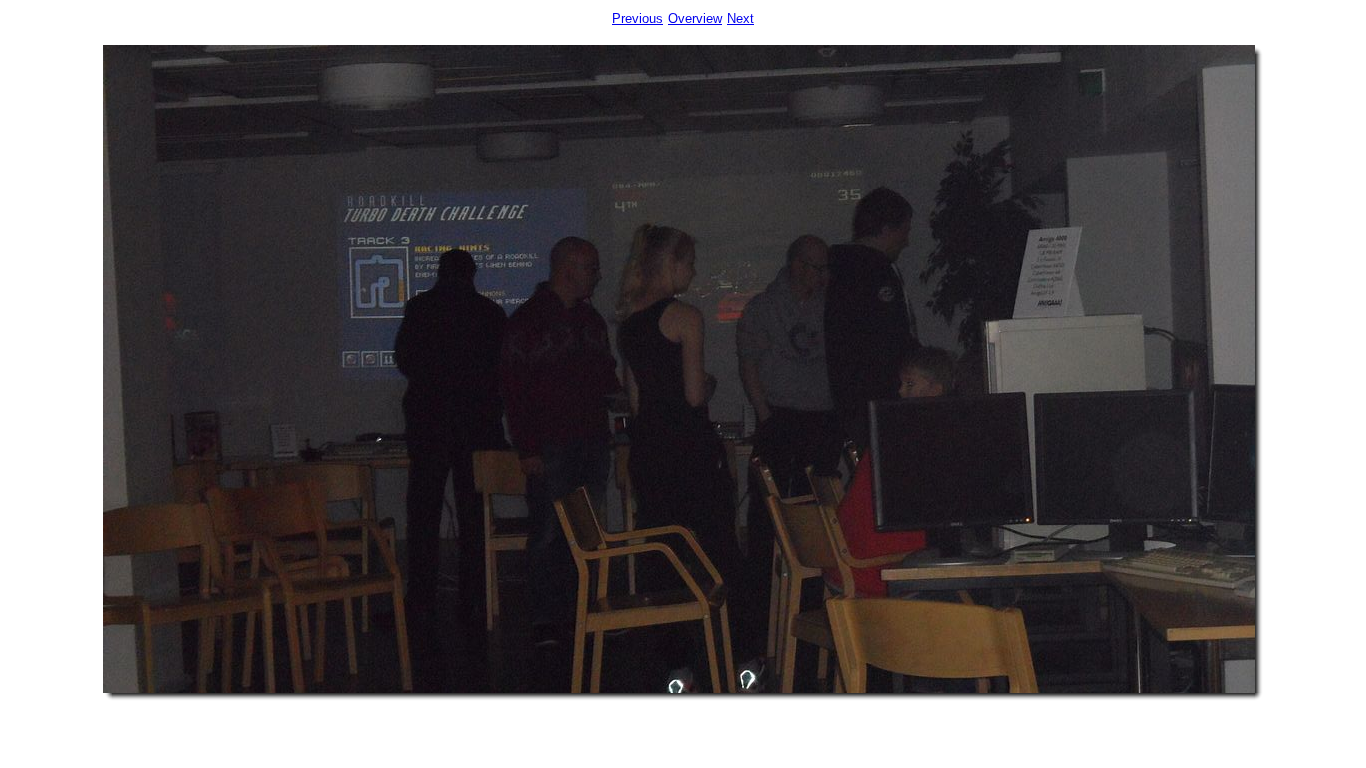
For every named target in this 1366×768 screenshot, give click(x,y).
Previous (637, 18)
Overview (695, 18)
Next (740, 18)
